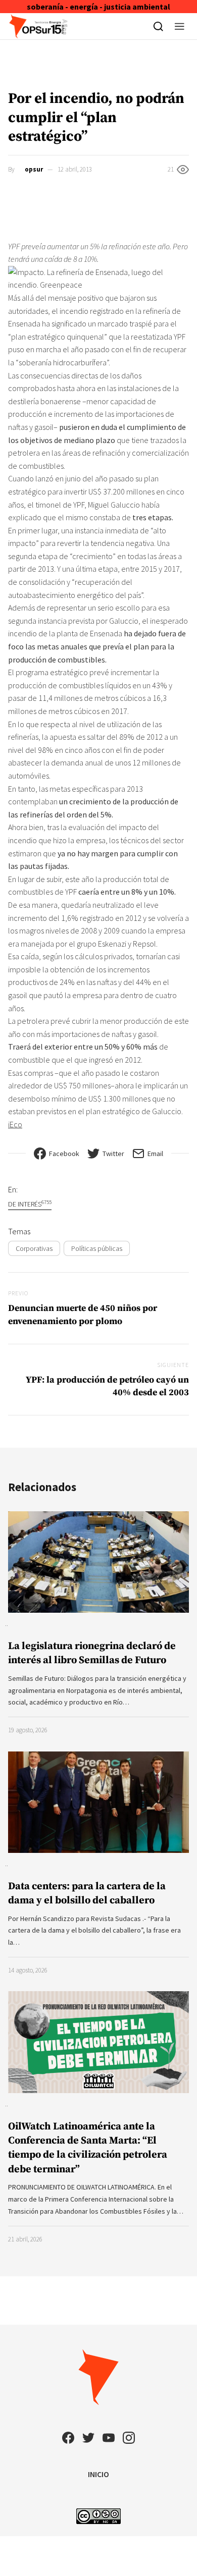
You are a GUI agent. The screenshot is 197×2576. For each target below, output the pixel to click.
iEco (15, 1124)
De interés (30, 1204)
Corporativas (34, 1248)
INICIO (98, 2474)
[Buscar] (158, 26)
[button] (180, 26)
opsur (34, 169)
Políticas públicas (97, 1248)
